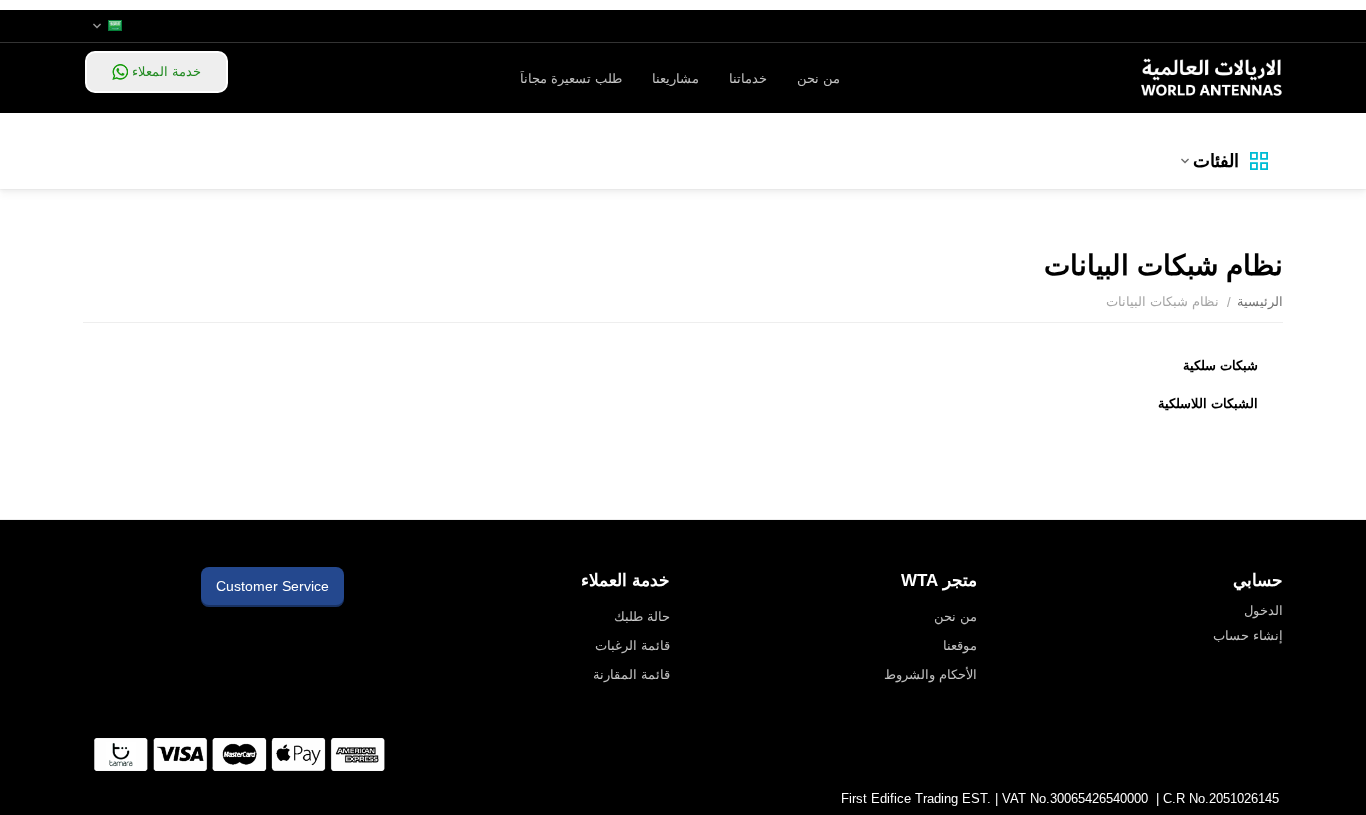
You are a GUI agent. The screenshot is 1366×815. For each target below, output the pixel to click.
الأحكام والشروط (930, 674)
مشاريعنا (675, 78)
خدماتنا (748, 78)
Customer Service (272, 586)
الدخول (1263, 610)
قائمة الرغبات (632, 645)
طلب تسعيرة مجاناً (571, 78)
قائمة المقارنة (631, 674)
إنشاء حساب (1248, 635)
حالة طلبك (642, 616)
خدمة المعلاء (164, 71)
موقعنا (960, 645)
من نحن (818, 78)
